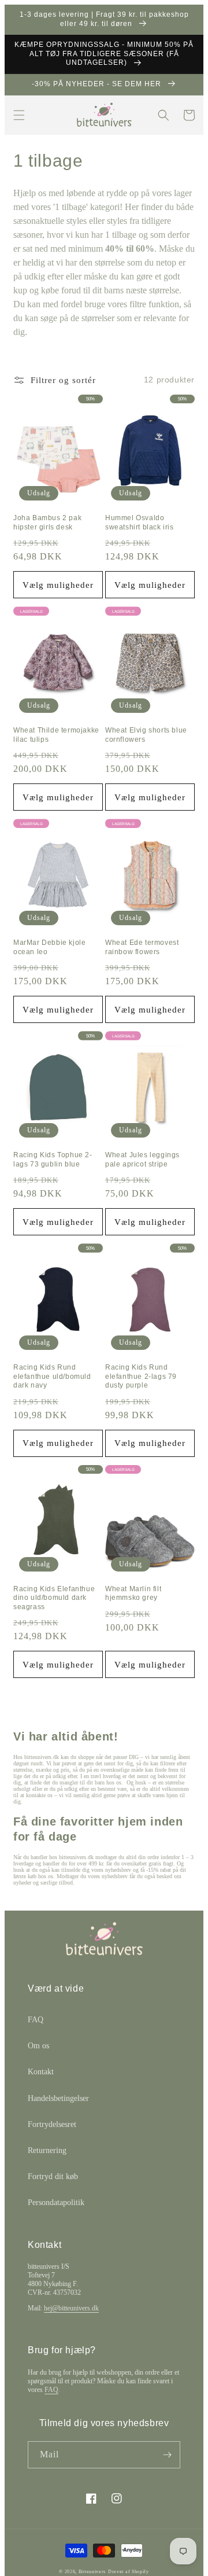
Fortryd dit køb (53, 2176)
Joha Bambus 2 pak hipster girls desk (47, 522)
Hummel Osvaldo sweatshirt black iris (140, 522)
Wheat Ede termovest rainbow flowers (142, 947)
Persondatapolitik (56, 2203)
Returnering (47, 2150)
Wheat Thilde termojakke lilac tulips (56, 735)
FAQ (36, 2020)
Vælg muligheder (58, 585)
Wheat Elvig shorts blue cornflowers (146, 735)
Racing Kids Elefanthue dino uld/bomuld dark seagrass (54, 1598)
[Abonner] (167, 2455)
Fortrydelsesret (52, 2124)
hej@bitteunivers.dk (71, 2308)
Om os (38, 2046)
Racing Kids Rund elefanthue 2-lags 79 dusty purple (141, 1376)
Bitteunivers (92, 2572)
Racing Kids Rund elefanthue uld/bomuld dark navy (52, 1376)
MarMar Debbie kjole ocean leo (49, 947)
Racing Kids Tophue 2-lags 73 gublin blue (53, 1160)
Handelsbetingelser (58, 2098)
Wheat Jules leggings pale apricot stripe (142, 1160)
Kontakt (41, 2072)
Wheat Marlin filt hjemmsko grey (133, 1594)
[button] (19, 115)
